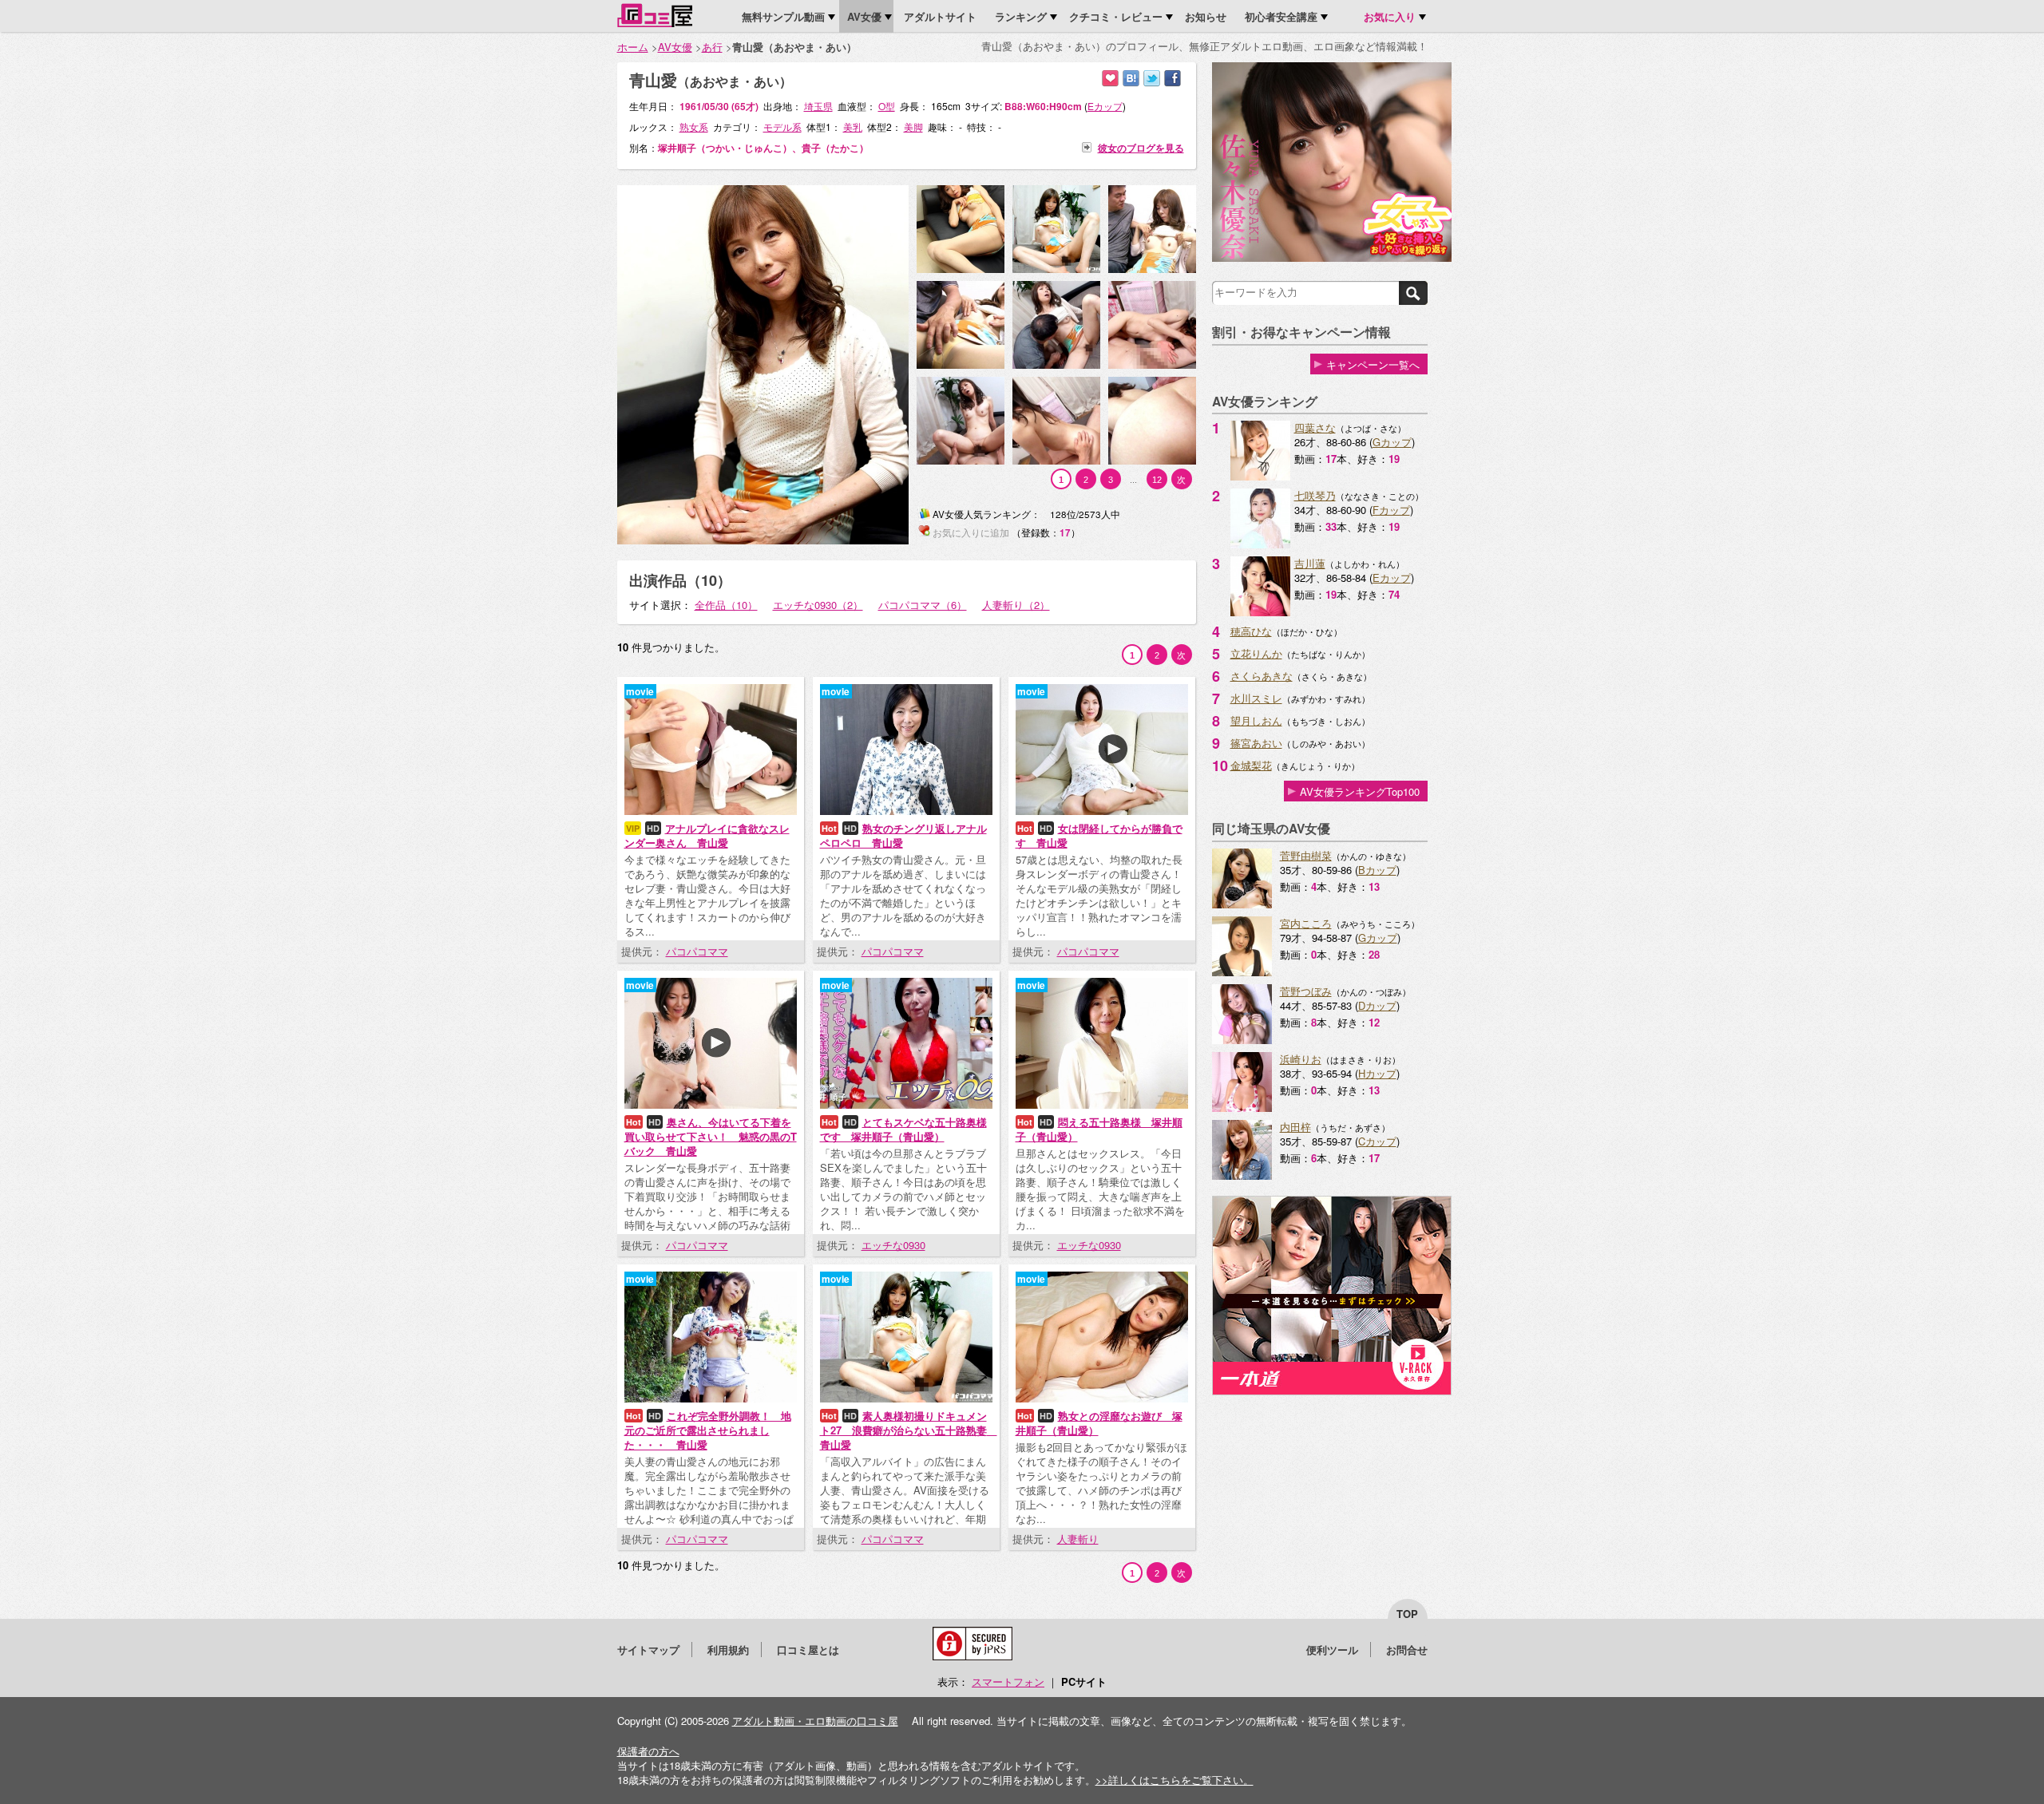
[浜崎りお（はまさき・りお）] (1242, 1108)
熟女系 (694, 127)
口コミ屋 (655, 15)
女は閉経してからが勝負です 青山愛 (1099, 835)
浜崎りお (1301, 1059)
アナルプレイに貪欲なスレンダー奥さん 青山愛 (707, 835)
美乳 (853, 127)
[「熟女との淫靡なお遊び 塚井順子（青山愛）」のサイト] (1102, 1398)
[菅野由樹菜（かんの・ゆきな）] (1242, 904)
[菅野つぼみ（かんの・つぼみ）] (1242, 1040)
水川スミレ (1256, 698)
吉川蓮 (1310, 563)
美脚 (913, 127)
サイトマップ (648, 1650)
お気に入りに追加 (1110, 79)
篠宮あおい (1256, 743)
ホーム (633, 47)
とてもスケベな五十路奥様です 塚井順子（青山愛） (903, 1129)
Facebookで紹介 (1173, 79)
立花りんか (1256, 653)
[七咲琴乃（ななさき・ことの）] (1260, 544)
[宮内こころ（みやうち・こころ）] (1242, 972)
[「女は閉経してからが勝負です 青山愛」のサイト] (1102, 811)
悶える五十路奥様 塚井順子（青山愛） (1099, 1129)
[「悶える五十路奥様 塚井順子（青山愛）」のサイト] (1102, 1104)
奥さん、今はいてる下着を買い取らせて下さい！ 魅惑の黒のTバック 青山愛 (711, 1136)
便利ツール (1332, 1650)
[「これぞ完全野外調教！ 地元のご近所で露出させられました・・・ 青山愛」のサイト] (711, 1398)
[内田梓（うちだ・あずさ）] (1242, 1175)
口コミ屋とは (808, 1650)
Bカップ (1377, 870)
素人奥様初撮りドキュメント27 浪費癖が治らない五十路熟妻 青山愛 (909, 1430)
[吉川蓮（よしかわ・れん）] (1260, 612)
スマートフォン (1008, 1681)
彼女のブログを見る (1141, 147)
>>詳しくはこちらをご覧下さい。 (1175, 1780)
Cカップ (1377, 1141)
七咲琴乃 (1315, 495)
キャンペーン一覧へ (1373, 364)
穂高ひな (1251, 631)
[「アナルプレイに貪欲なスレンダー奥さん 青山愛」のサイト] (711, 811)
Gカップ (1392, 442)
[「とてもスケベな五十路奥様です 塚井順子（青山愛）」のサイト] (906, 1104)
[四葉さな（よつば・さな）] (1260, 476)
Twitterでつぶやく (1152, 79)
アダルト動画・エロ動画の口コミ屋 (815, 1721)
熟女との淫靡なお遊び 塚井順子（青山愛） (1099, 1423)
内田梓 (1295, 1127)
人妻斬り (1078, 1539)
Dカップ (1377, 1005)
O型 (887, 106)
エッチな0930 (893, 1245)
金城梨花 (1251, 765)
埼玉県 (818, 106)
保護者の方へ (648, 1751)
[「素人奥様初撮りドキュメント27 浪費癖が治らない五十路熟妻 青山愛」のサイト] (906, 1398)
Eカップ (1392, 578)
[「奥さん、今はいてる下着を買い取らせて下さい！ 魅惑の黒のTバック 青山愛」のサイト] (711, 1104)
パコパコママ (697, 951)
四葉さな (1315, 427)
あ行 (712, 47)
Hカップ (1377, 1073)
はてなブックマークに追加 (1131, 79)
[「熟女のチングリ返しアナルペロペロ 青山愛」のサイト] (906, 811)
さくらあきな (1262, 676)
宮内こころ (1306, 923)
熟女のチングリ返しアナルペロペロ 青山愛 (903, 835)
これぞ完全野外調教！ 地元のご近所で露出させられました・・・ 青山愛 (708, 1430)
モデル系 (782, 127)
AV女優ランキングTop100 (1360, 791)
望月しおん (1256, 720)
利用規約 (728, 1650)
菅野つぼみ (1306, 991)
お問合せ (1407, 1650)
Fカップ (1391, 510)
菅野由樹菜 (1306, 855)
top (1407, 1614)
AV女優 (675, 47)
